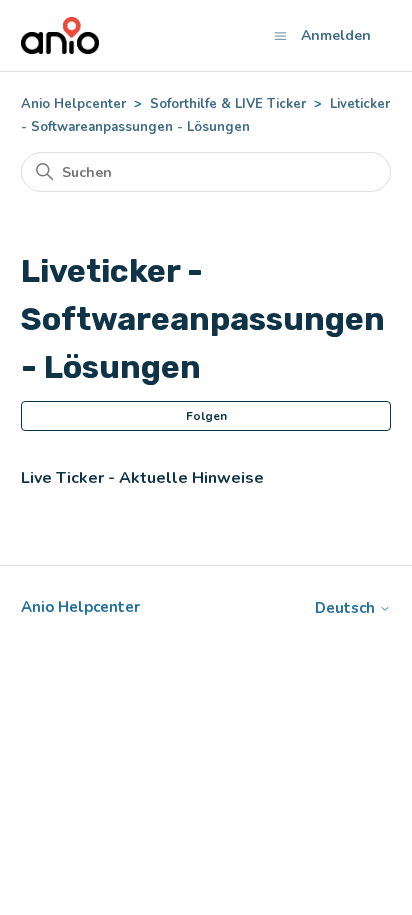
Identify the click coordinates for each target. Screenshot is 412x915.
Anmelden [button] (336, 35)
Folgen (206, 416)
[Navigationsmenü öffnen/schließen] (280, 35)
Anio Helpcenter (73, 104)
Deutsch (347, 608)
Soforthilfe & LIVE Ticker (228, 104)
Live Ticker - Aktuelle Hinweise (142, 478)
